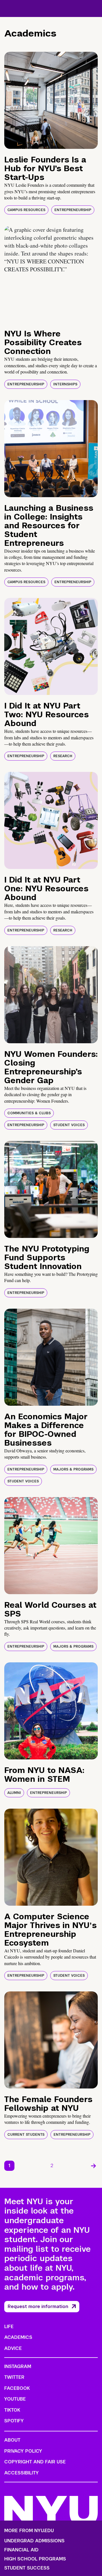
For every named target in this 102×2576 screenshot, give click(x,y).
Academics (18, 2337)
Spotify (14, 2421)
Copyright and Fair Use (35, 2462)
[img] (51, 100)
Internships (65, 384)
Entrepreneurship (73, 210)
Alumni (14, 1793)
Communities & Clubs (29, 1113)
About (12, 2440)
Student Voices (69, 1125)
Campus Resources (26, 210)
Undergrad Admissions (34, 2541)
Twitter (14, 2377)
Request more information (38, 2306)
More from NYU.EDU (29, 2531)
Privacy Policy (23, 2451)
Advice (13, 2348)
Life (9, 2327)
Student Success (27, 2568)
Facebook (17, 2388)
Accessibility (22, 2473)
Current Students (26, 2135)
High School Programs (35, 2559)
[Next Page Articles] (93, 2166)
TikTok (12, 2410)
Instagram (18, 2366)
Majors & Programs (73, 1469)
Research (63, 756)
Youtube (15, 2399)
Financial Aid (21, 2550)
